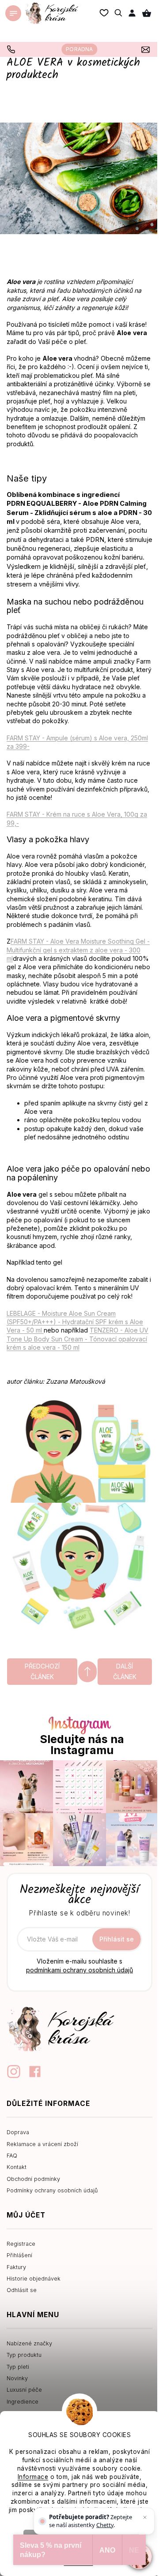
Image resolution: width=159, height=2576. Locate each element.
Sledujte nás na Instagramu (82, 1745)
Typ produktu (24, 2355)
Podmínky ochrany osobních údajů (52, 2190)
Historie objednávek (34, 2279)
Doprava (18, 2132)
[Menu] (13, 13)
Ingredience (23, 2402)
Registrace (21, 2244)
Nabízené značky (29, 2343)
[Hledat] (119, 13)
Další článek (125, 1671)
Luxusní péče (24, 2390)
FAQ (12, 2156)
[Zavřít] (145, 2517)
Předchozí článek (42, 1671)
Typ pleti (18, 2367)
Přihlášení (19, 2255)
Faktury (16, 2267)
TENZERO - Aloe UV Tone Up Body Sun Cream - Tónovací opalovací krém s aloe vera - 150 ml (78, 1339)
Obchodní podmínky (33, 2179)
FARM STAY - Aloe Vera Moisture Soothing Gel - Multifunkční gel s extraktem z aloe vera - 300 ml (78, 950)
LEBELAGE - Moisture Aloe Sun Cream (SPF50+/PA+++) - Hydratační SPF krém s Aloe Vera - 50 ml (75, 1322)
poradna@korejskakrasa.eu (147, 49)
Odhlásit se (22, 2290)
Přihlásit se (117, 1939)
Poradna (79, 49)
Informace (33, 2477)
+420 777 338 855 (12, 49)
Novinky (17, 2378)
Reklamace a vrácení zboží (42, 2144)
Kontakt (17, 2167)
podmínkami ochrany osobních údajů (79, 1970)
